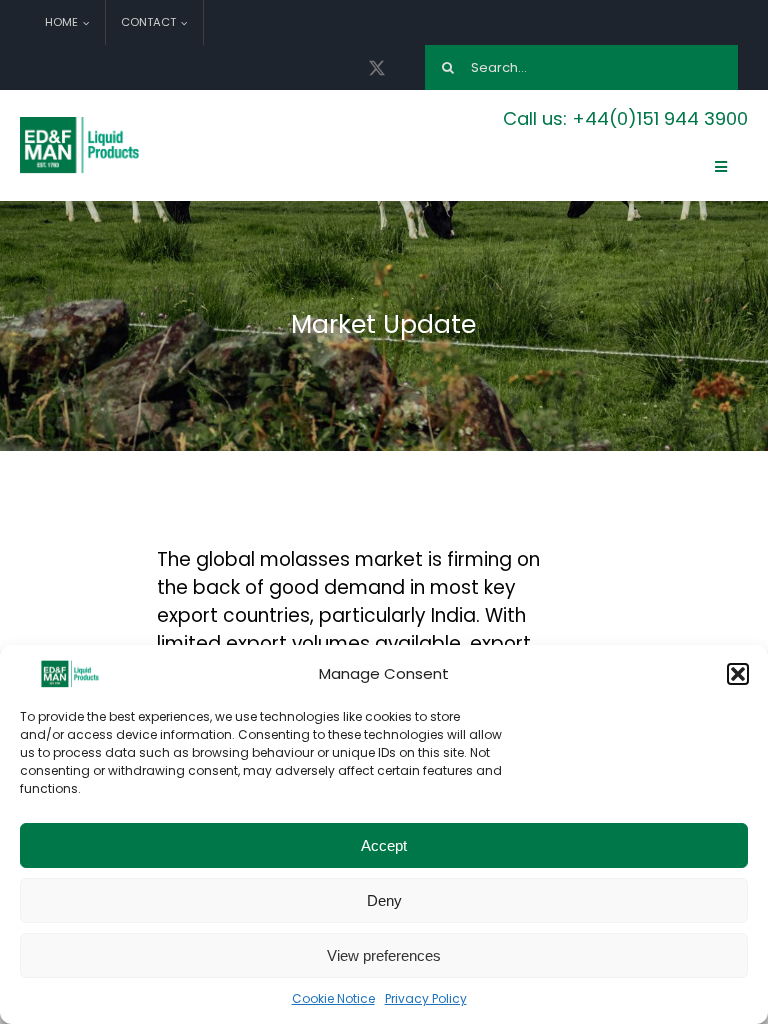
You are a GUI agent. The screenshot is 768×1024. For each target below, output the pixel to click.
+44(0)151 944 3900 (660, 118)
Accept (384, 845)
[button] (738, 674)
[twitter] (377, 68)
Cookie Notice (333, 998)
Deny (384, 900)
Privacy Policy (426, 998)
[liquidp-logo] (81, 122)
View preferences (384, 955)
